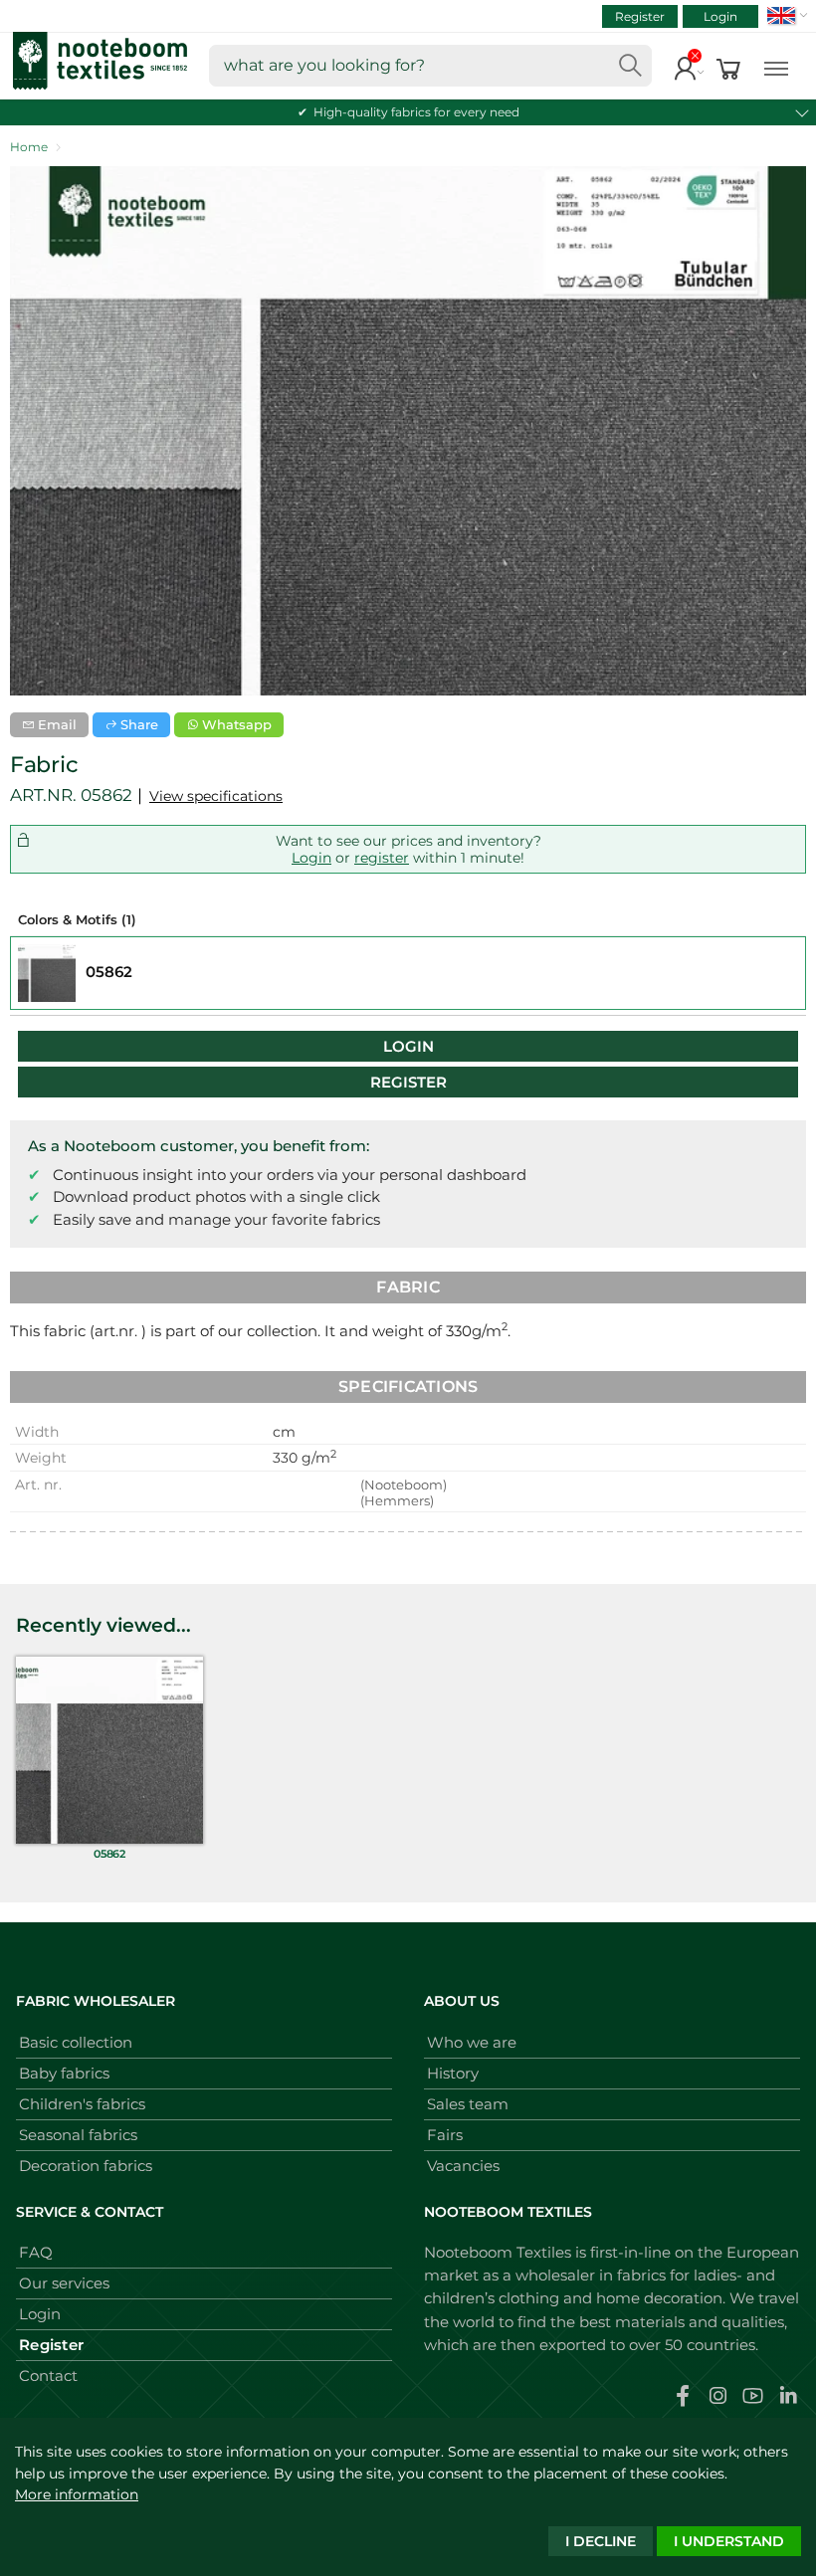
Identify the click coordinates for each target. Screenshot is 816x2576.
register (382, 858)
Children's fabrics (82, 2104)
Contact (48, 2376)
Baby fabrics (64, 2073)
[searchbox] (430, 66)
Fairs (445, 2135)
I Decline (601, 2541)
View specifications (216, 796)
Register (640, 16)
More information (77, 2494)
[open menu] (776, 66)
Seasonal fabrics (78, 2135)
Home (29, 147)
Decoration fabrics (86, 2166)
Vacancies (463, 2166)
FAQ (36, 2252)
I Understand (729, 2541)
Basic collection (76, 2042)
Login (720, 16)
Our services (64, 2283)
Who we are (472, 2042)
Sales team (468, 2104)
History (453, 2073)
